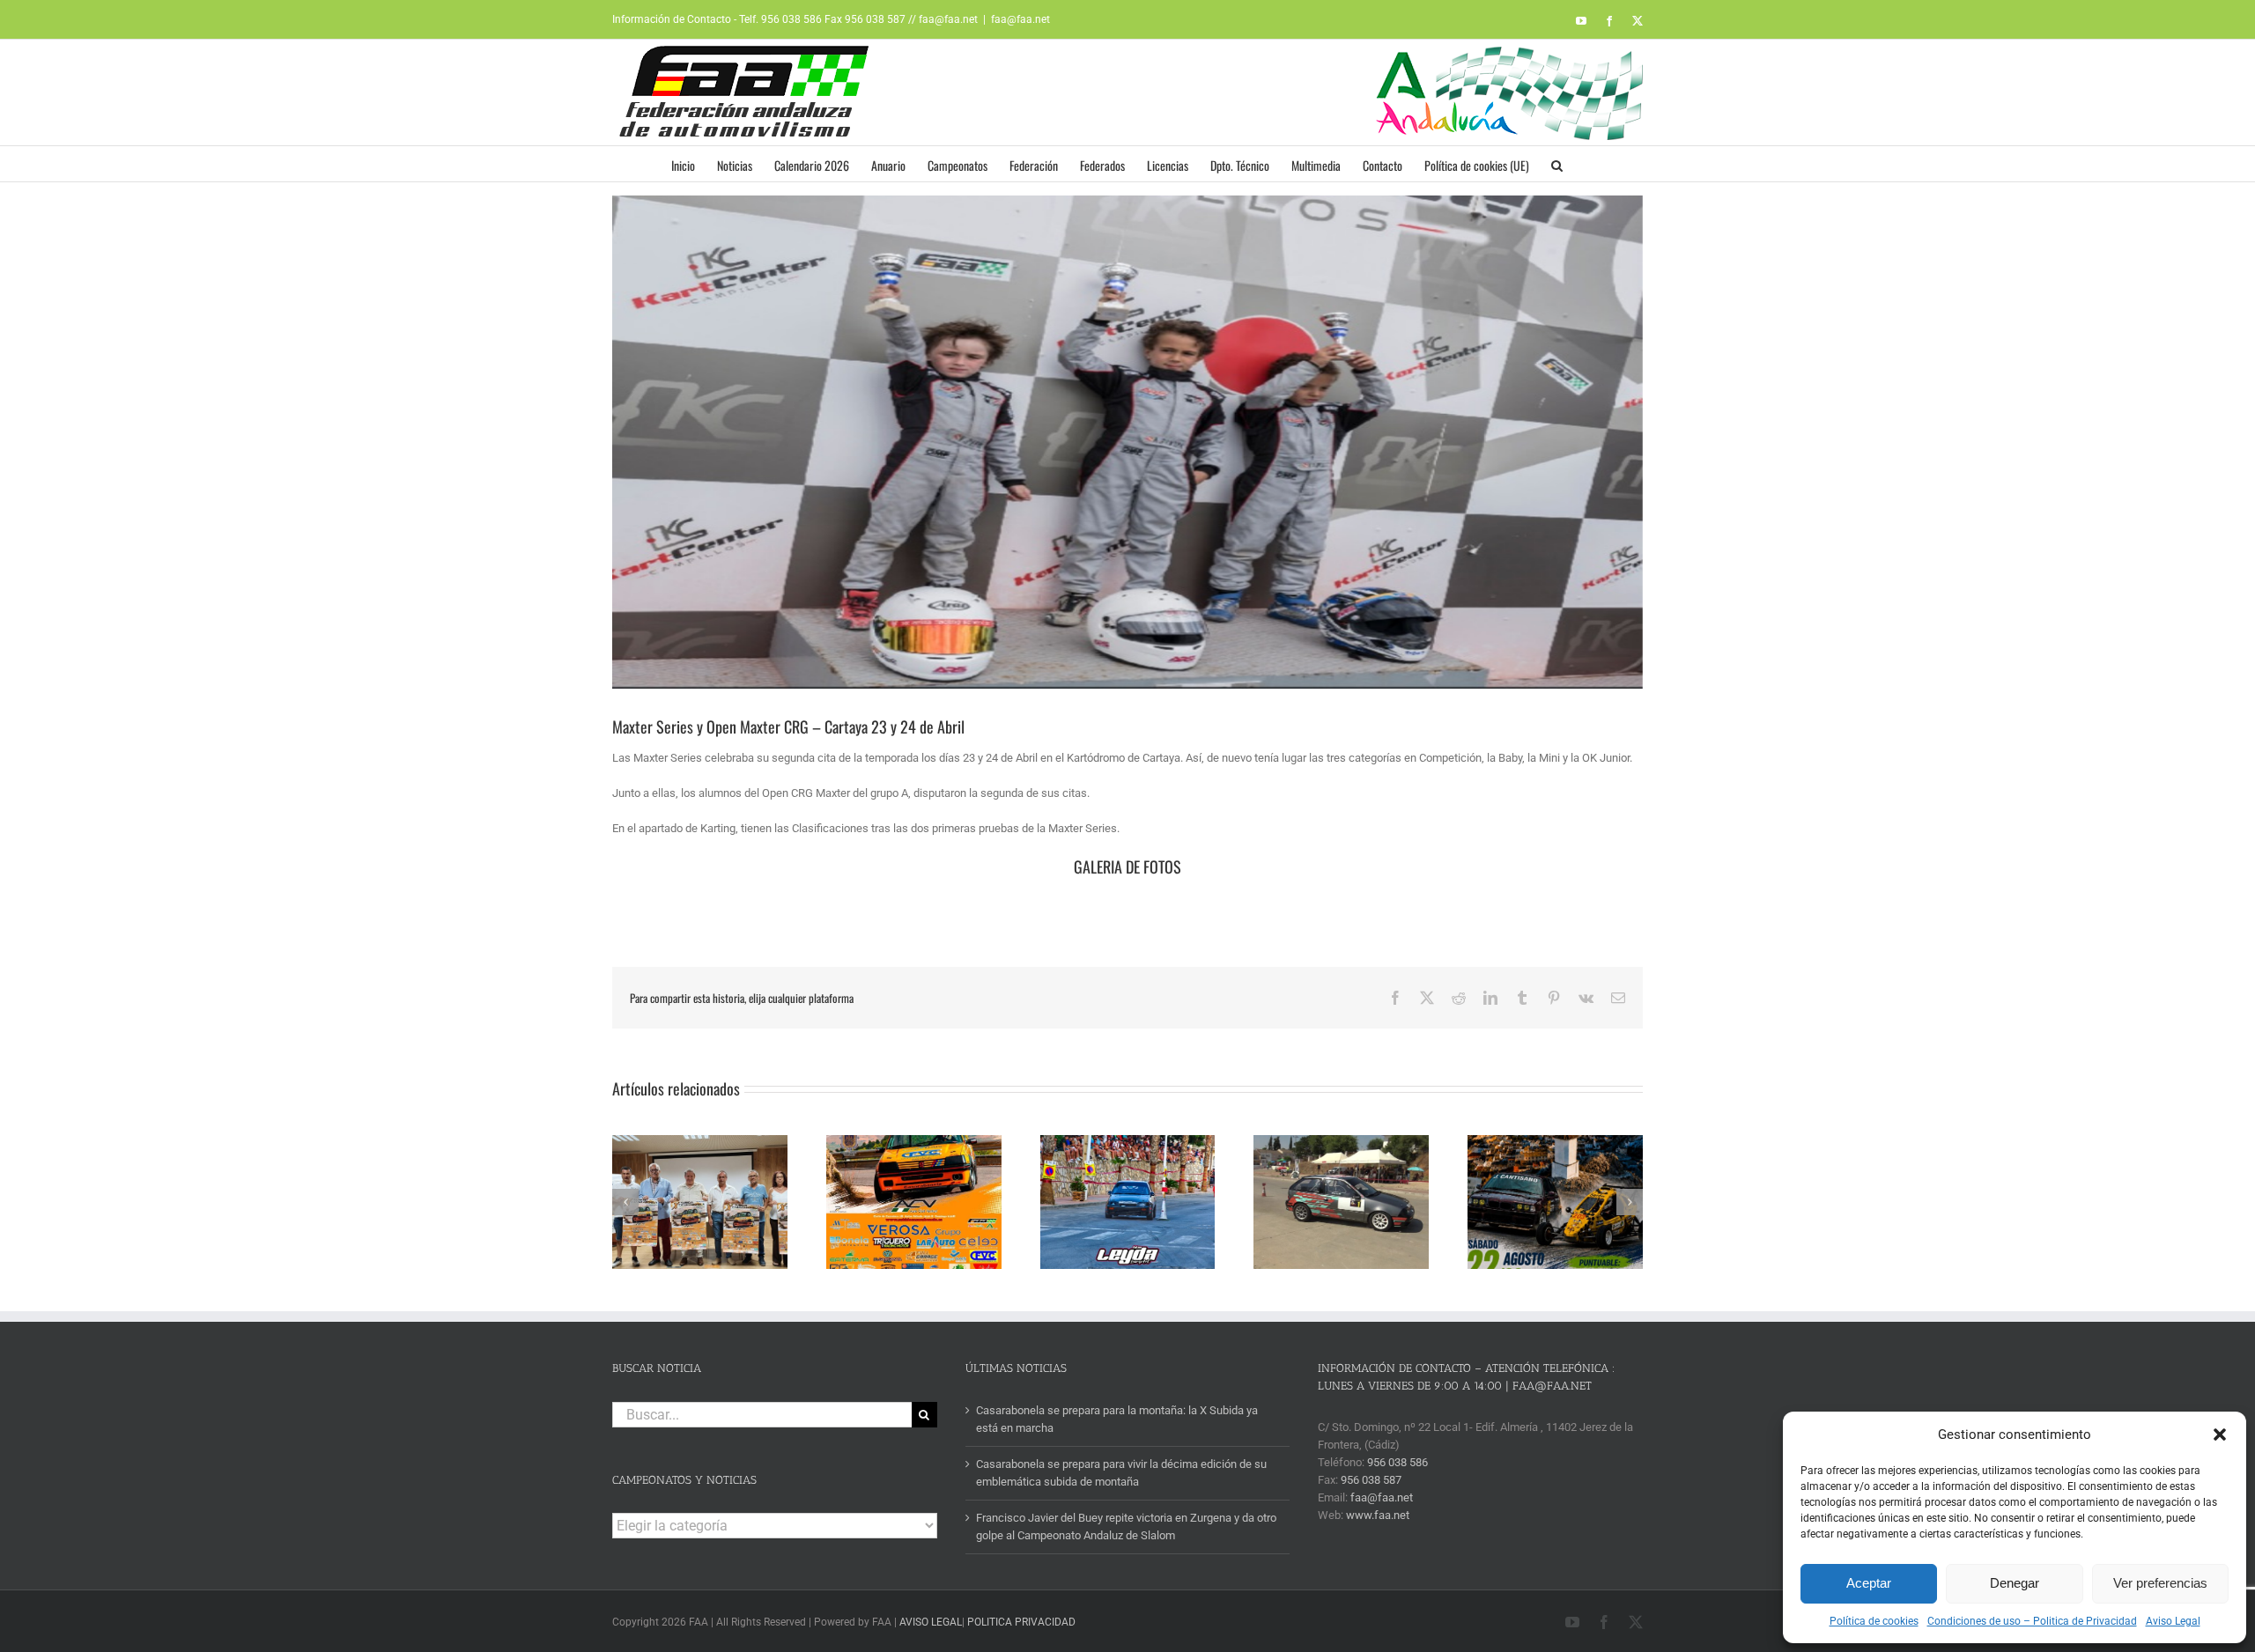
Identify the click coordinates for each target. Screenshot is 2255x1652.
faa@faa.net (1020, 19)
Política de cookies (1874, 1621)
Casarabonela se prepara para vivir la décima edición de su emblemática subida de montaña (1121, 1473)
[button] (2220, 1434)
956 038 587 (1371, 1480)
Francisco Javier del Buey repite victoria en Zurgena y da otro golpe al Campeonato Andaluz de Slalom (1126, 1527)
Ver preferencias (2160, 1583)
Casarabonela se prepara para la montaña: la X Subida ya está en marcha (1117, 1419)
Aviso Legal (2173, 1621)
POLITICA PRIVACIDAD (1021, 1622)
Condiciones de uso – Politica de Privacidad (2032, 1621)
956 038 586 (1397, 1462)
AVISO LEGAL (931, 1622)
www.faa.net (1378, 1515)
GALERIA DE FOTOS (1127, 867)
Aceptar (1869, 1583)
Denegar (2015, 1583)
